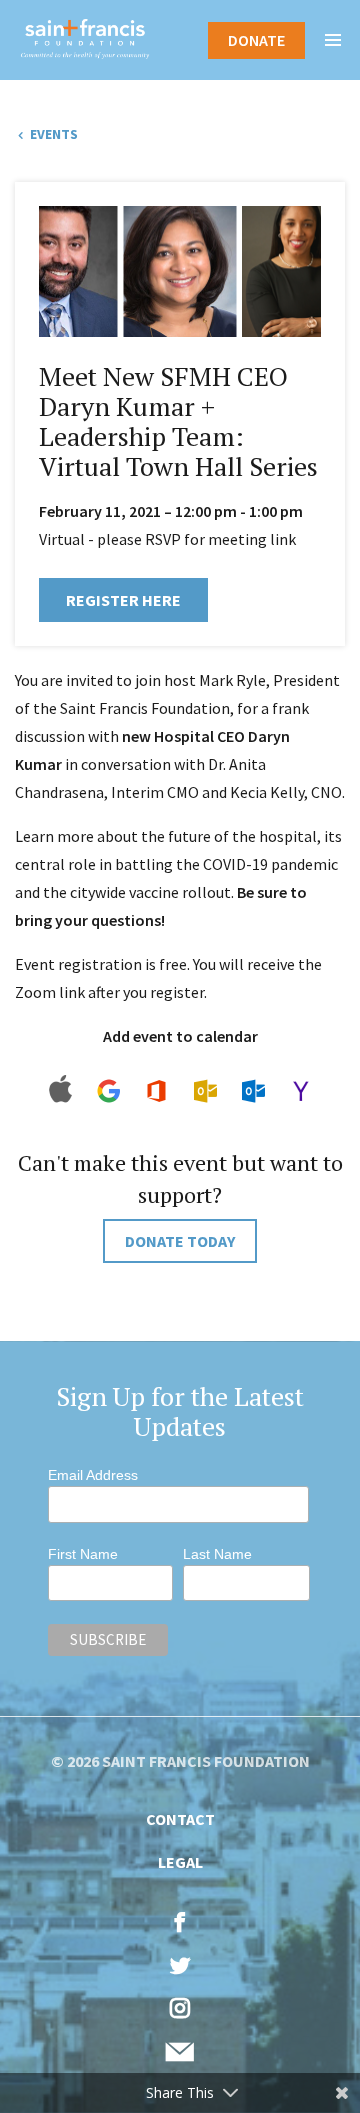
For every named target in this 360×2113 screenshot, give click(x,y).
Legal (180, 1862)
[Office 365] (156, 1108)
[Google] (108, 1108)
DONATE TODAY (180, 1241)
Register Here (123, 600)
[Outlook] (204, 1108)
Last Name (217, 1554)
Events (52, 134)
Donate (256, 40)
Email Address (93, 1475)
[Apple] (60, 1108)
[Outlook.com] (252, 1108)
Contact (180, 1819)
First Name (83, 1554)
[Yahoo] (300, 1108)
